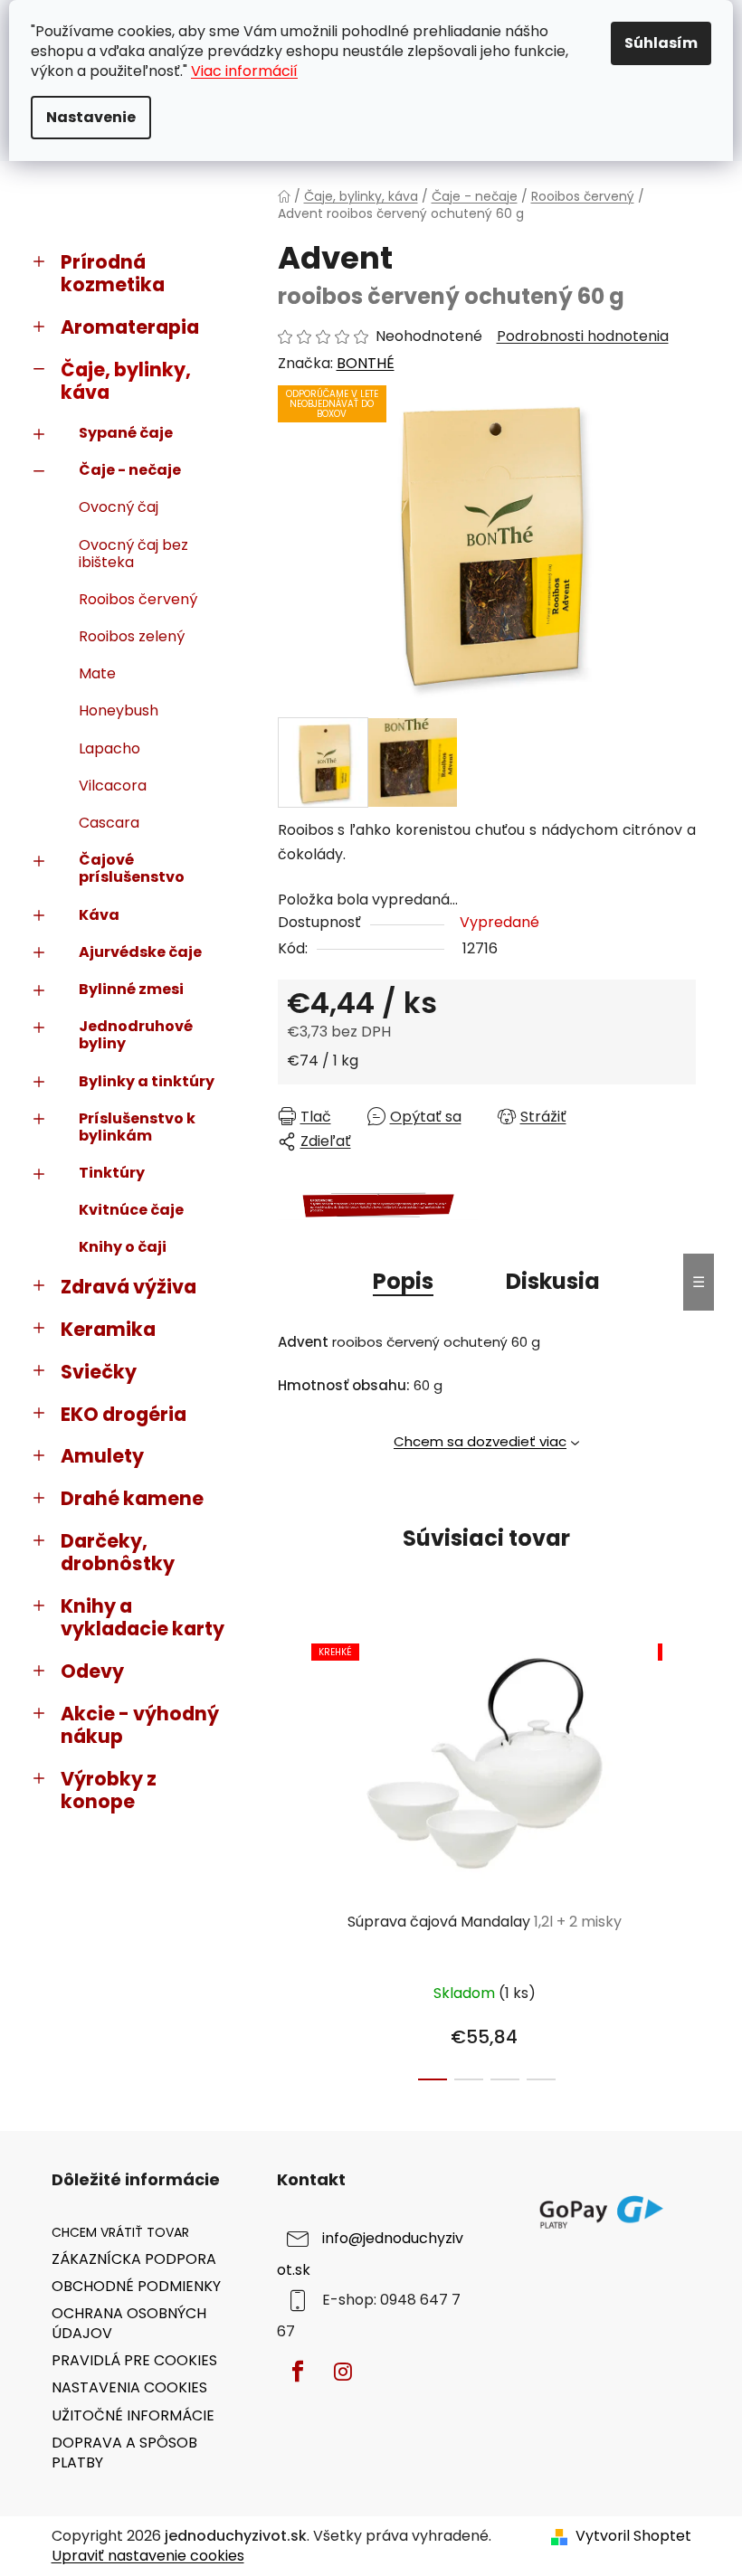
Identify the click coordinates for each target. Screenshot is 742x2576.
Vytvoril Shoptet (633, 2536)
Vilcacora (113, 786)
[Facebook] (298, 2372)
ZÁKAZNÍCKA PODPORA (134, 2259)
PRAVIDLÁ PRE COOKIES (134, 2360)
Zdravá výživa (128, 1287)
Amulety (102, 1456)
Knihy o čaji (123, 1247)
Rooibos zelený (132, 636)
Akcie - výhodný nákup (140, 1725)
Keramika (108, 1329)
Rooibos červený (138, 599)
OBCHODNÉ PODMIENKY (136, 2286)
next (681, 1857)
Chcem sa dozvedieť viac (480, 1441)
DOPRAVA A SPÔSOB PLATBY (124, 2453)
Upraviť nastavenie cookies (148, 2556)
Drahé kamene (132, 1498)
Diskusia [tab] (553, 1281)
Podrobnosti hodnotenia (583, 336)
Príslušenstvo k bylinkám (137, 1127)
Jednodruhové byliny (136, 1035)
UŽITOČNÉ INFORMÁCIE (133, 2415)
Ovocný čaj (119, 507)
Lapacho (109, 748)
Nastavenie (91, 117)
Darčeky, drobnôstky (118, 1552)
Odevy (92, 1671)
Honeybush (119, 710)
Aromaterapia (130, 327)
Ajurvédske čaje (140, 952)
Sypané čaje (126, 433)
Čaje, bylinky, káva (126, 381)
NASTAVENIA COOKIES (129, 2387)
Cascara (109, 823)
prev (292, 1857)
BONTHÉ (366, 363)
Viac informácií (244, 71)
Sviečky (99, 1372)
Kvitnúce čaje (131, 1210)
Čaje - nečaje (130, 470)
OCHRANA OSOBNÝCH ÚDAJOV (129, 2323)
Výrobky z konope (109, 1790)
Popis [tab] (403, 1281)
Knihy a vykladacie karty (143, 1617)
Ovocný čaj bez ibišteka (133, 554)
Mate (97, 673)
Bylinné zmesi (131, 989)
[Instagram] (343, 2372)
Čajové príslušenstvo (132, 868)
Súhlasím (661, 43)
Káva (99, 915)
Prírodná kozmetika (113, 273)
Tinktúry (112, 1173)
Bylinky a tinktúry (147, 1081)
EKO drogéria (124, 1414)
